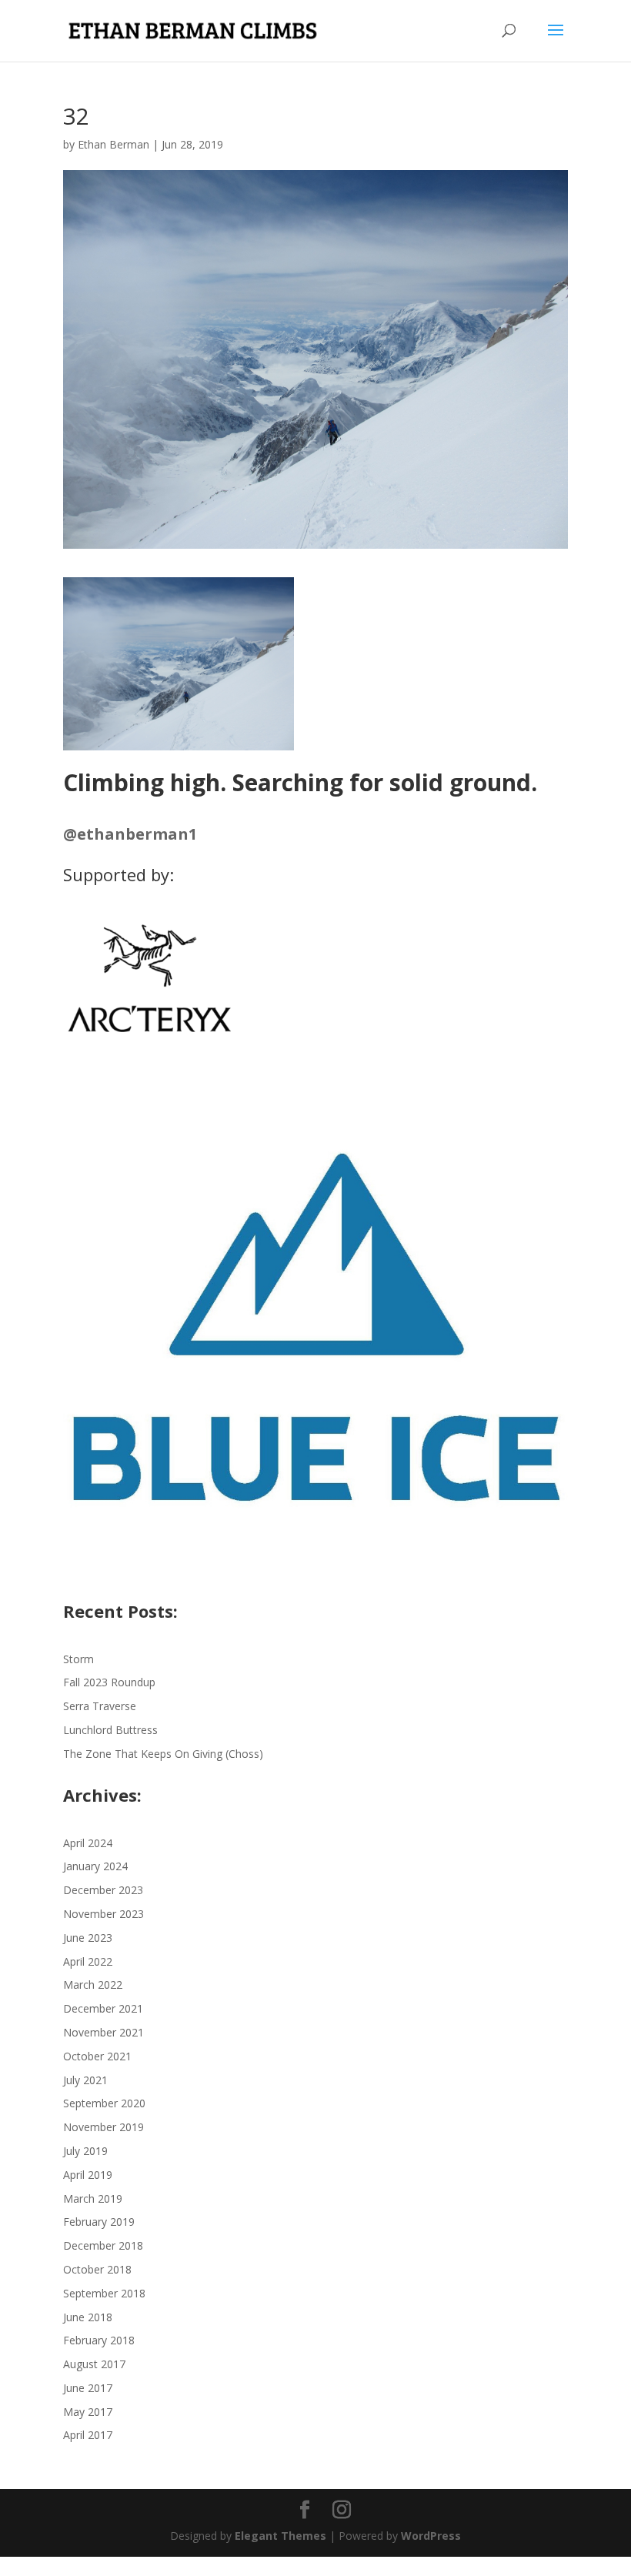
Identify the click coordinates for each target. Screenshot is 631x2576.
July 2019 (85, 2151)
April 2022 (88, 1961)
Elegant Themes (280, 2536)
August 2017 (94, 2364)
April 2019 (88, 2175)
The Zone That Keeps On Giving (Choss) (163, 1754)
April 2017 (88, 2435)
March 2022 (93, 1985)
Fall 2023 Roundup (109, 1682)
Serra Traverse (100, 1706)
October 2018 (97, 2269)
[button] (179, 664)
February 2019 (99, 2222)
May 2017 (88, 2412)
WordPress (431, 2536)
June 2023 (88, 1938)
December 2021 (103, 2008)
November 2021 (103, 2032)
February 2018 (99, 2340)
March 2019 (93, 2198)
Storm (78, 1659)
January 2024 (95, 1866)
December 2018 (103, 2245)
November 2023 (103, 1914)
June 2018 (88, 2317)
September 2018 (104, 2293)
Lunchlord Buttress (110, 1730)
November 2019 (103, 2127)
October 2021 (97, 2056)
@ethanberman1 (130, 834)
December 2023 (103, 1890)
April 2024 (88, 1843)
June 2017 (88, 2388)
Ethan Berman (114, 144)
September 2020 (104, 2103)
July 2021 (85, 2080)
